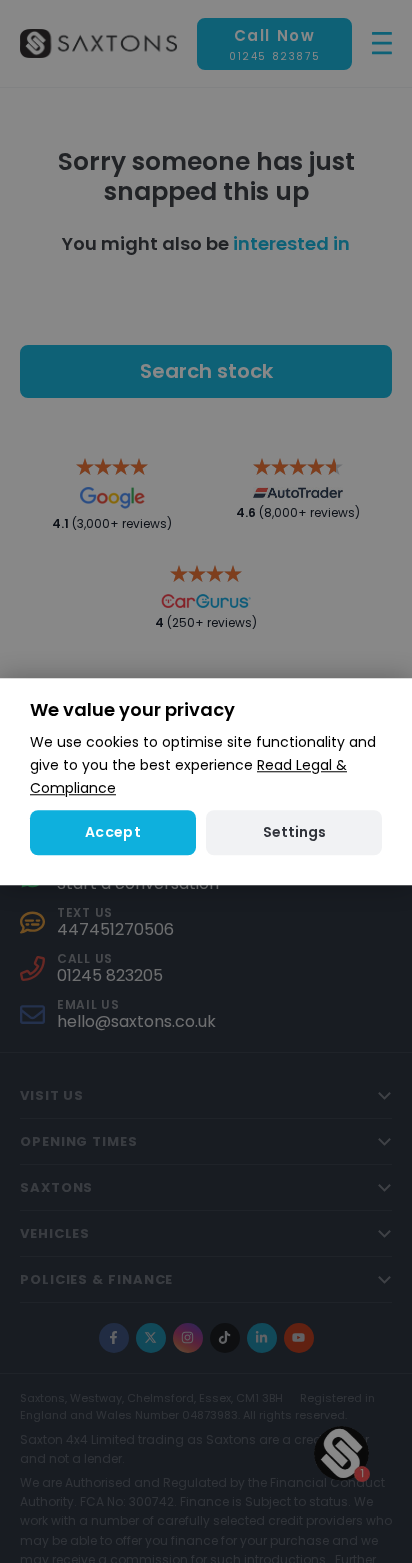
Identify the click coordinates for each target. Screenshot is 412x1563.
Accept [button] (113, 832)
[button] (294, 832)
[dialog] (206, 781)
